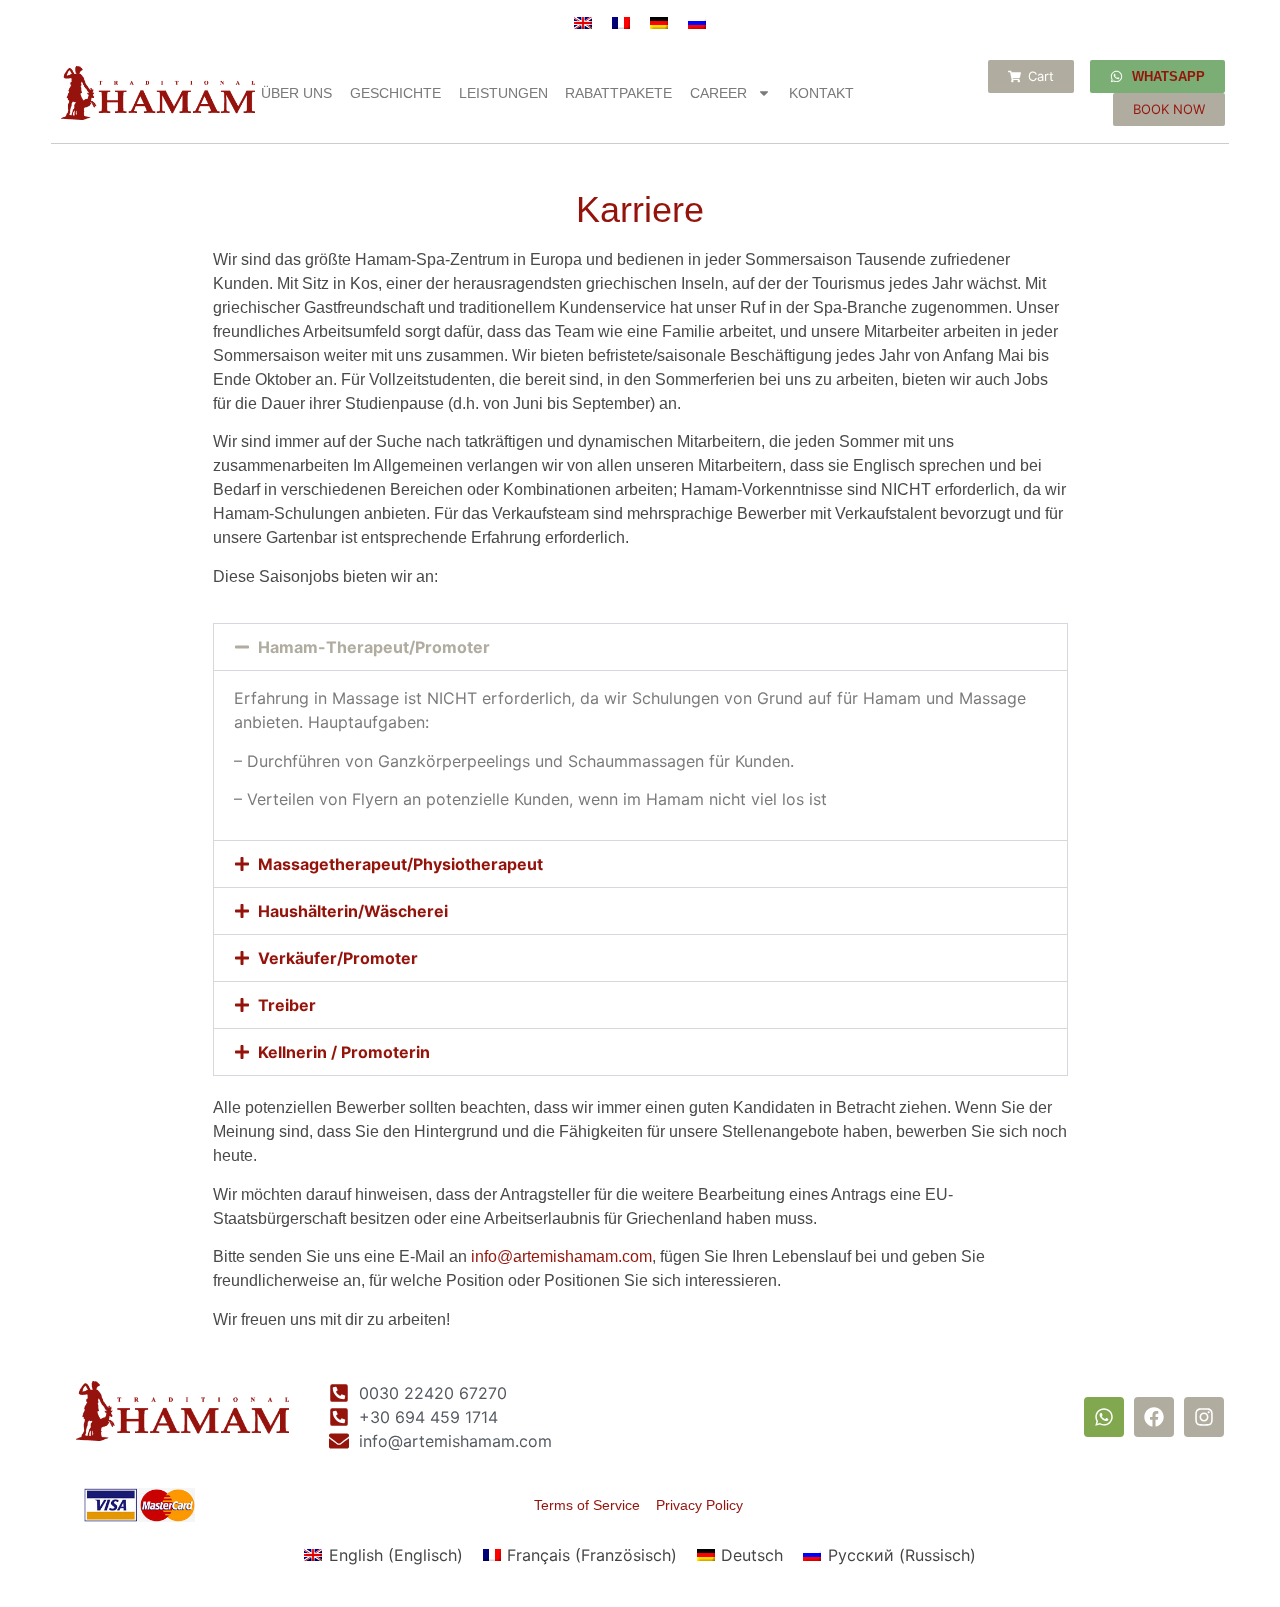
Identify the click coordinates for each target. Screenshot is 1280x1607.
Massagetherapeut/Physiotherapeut (400, 864)
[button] (640, 647)
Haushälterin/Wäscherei (353, 911)
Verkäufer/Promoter (338, 958)
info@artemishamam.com (561, 1256)
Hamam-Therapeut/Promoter (374, 647)
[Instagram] (1204, 1417)
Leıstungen (503, 93)
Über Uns (296, 93)
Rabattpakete (618, 93)
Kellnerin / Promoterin (344, 1052)
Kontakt (821, 93)
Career (718, 93)
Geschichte (395, 93)
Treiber (287, 1005)
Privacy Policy (699, 1505)
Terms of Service (595, 1505)
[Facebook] (1154, 1417)
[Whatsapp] (1104, 1417)
